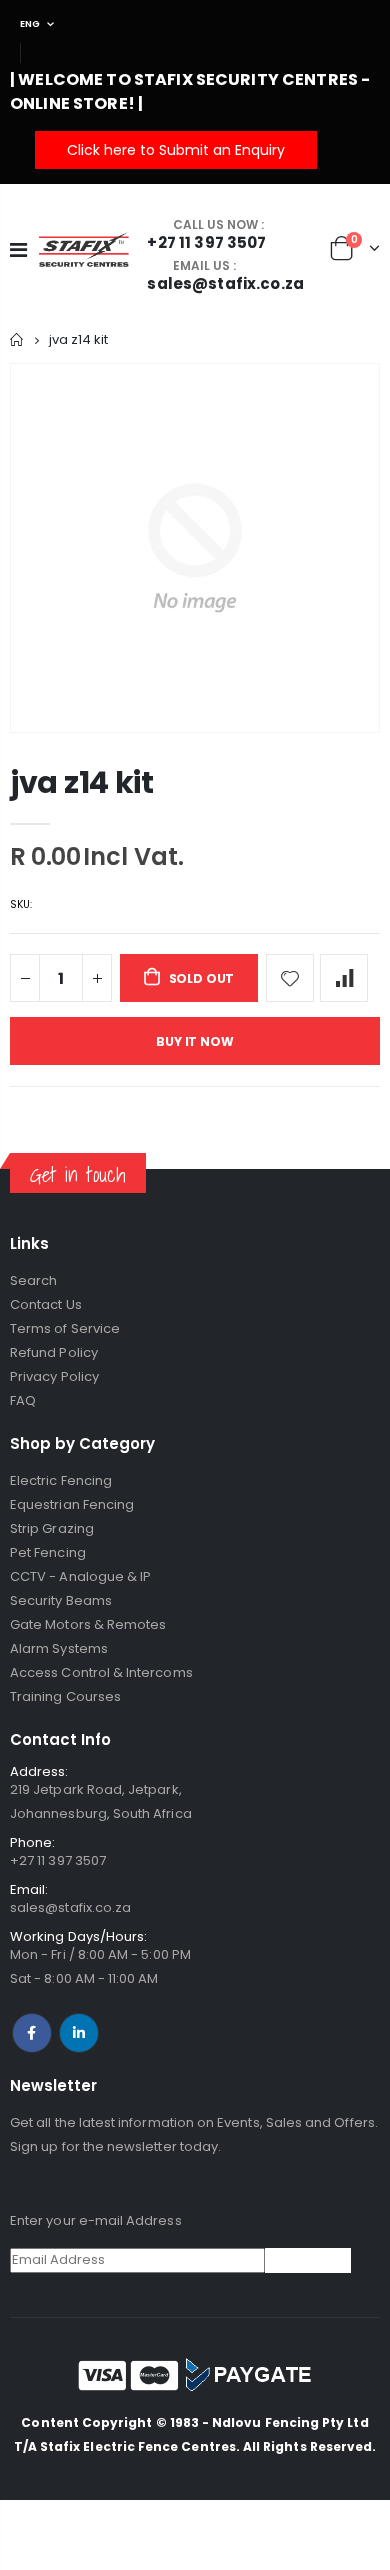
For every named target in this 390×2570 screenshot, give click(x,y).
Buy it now (194, 1041)
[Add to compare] (344, 978)
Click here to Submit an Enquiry (176, 150)
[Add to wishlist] (290, 978)
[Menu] (18, 250)
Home (17, 339)
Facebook (32, 2033)
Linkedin (79, 2033)
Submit (308, 2260)
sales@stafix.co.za (70, 1907)
